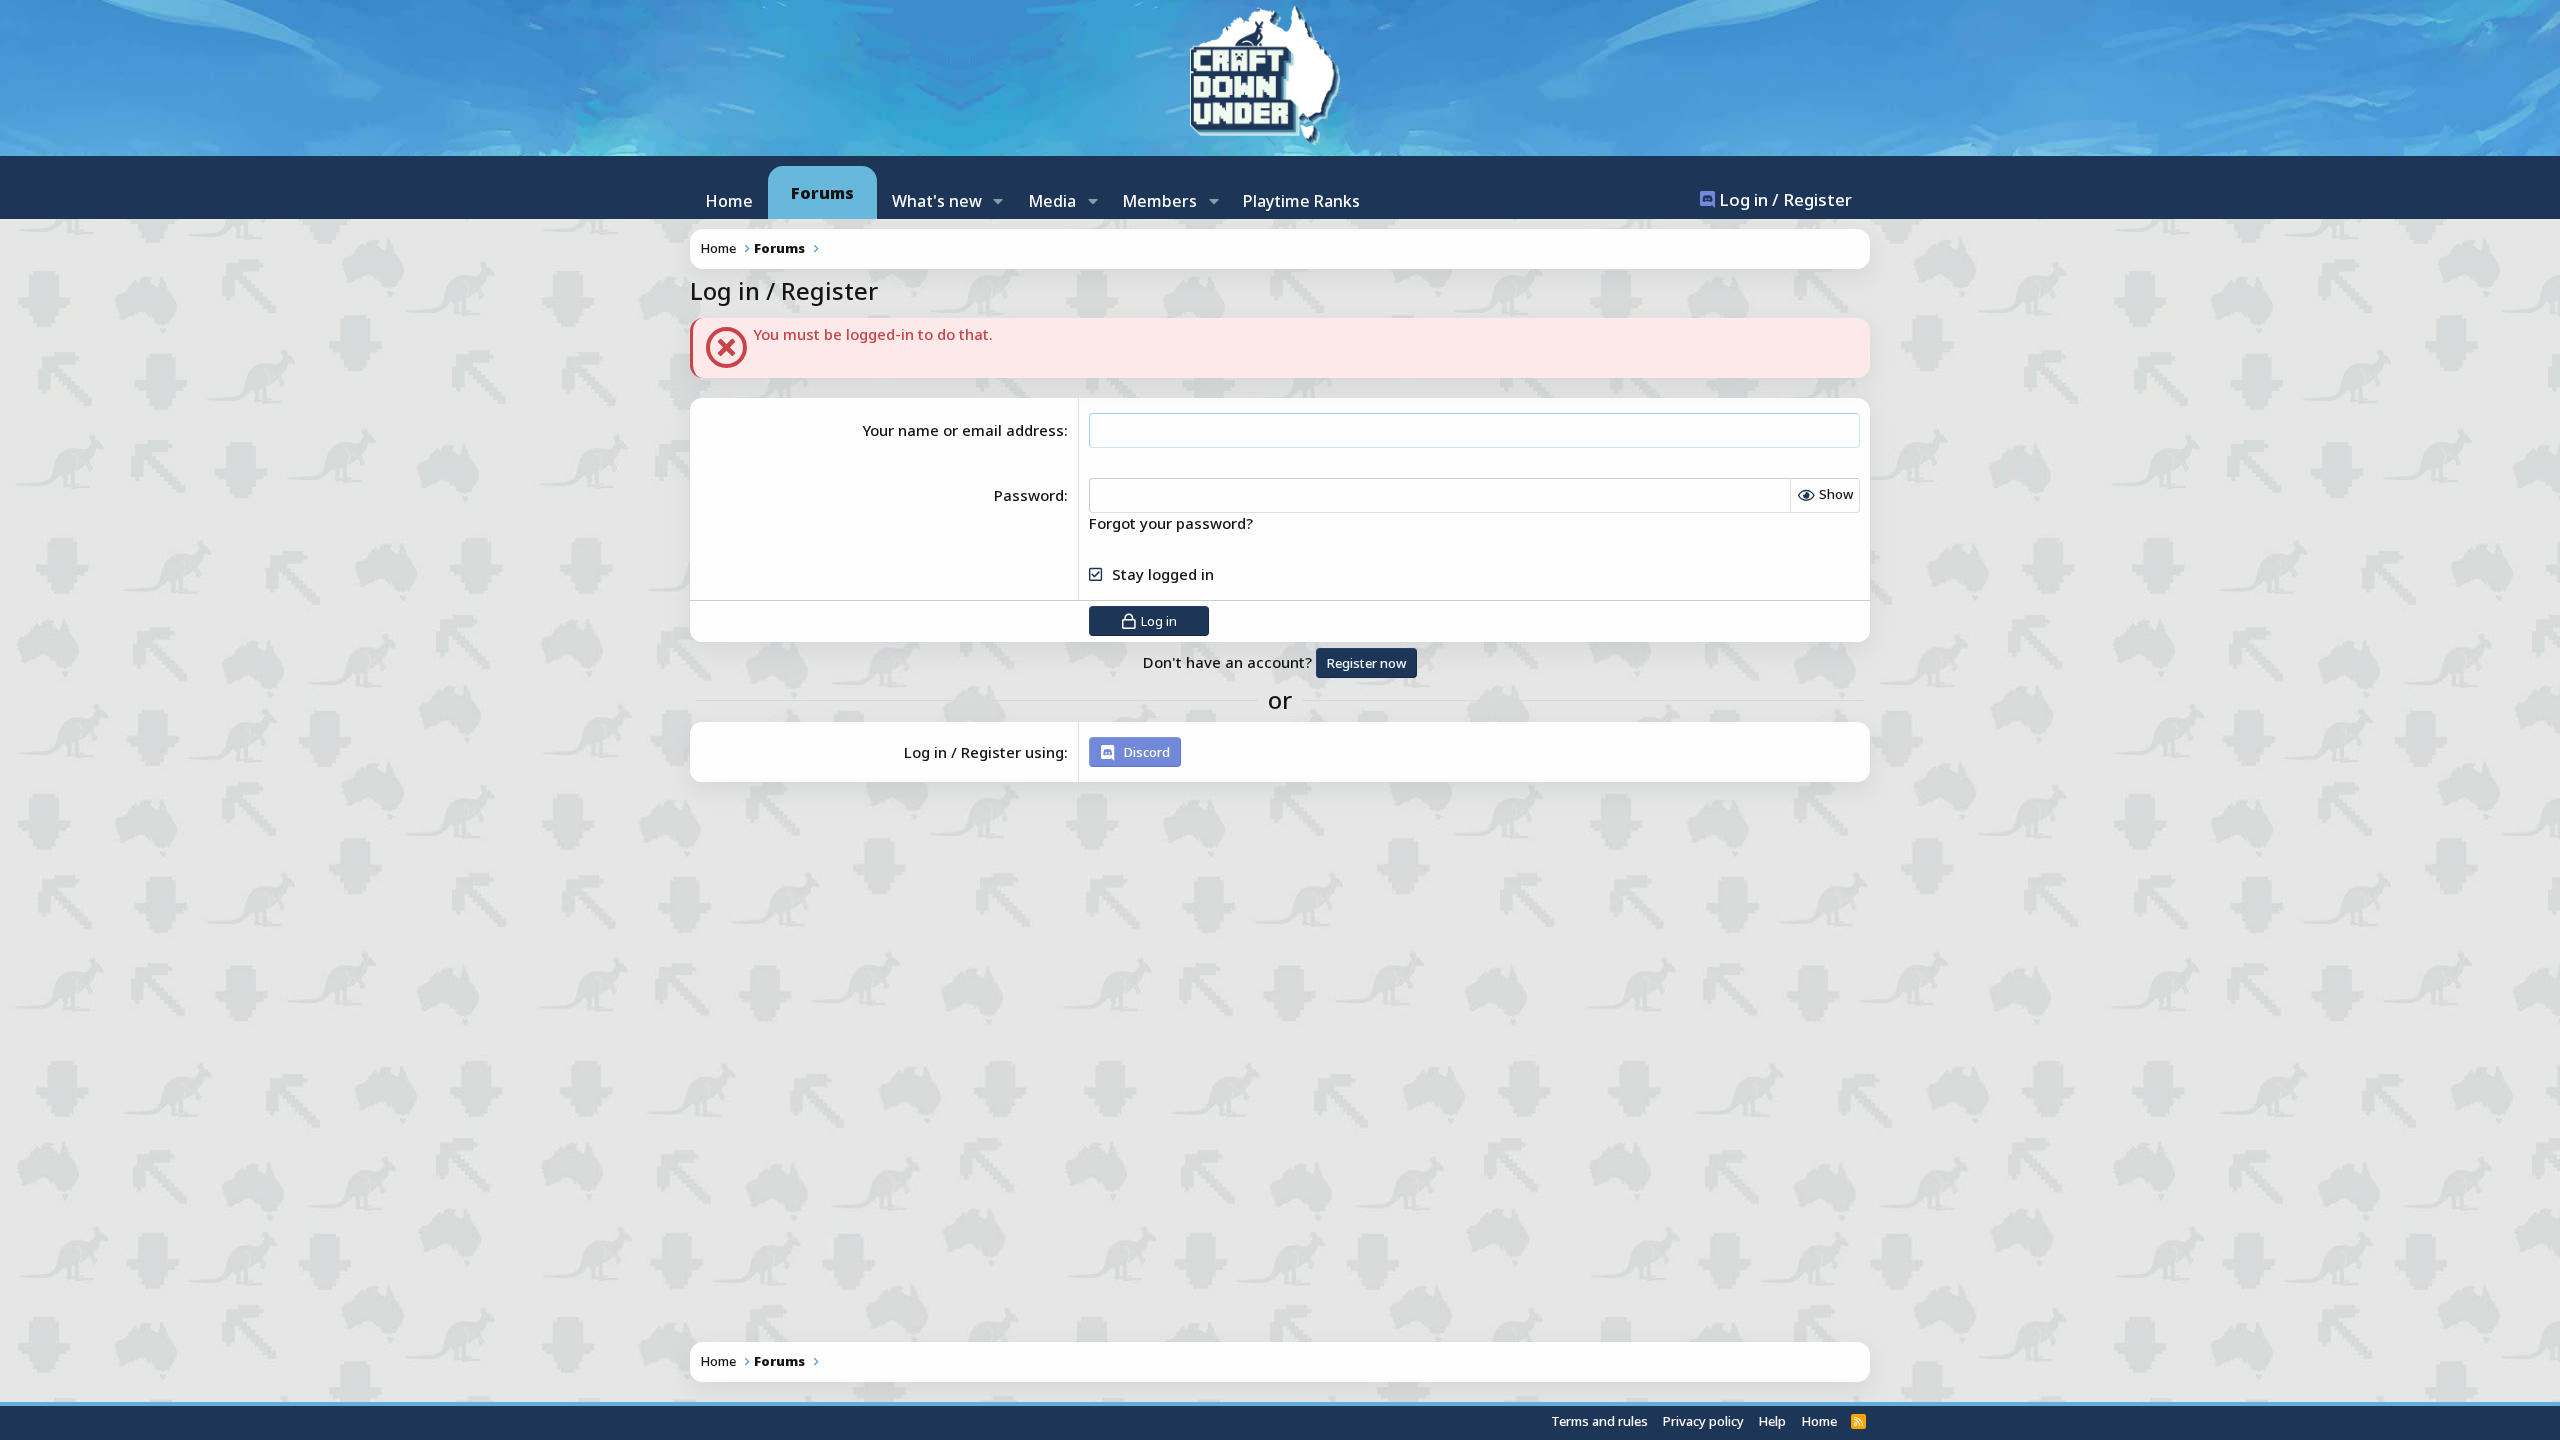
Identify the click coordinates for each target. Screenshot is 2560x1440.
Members (1159, 201)
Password (1029, 495)
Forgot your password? (1171, 523)
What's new (937, 201)
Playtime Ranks (1301, 201)
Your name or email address (963, 430)
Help (1772, 1421)
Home (729, 201)
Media (1052, 201)
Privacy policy (1703, 1421)
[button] (998, 201)
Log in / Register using (984, 752)
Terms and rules (1599, 1421)
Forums (822, 193)
